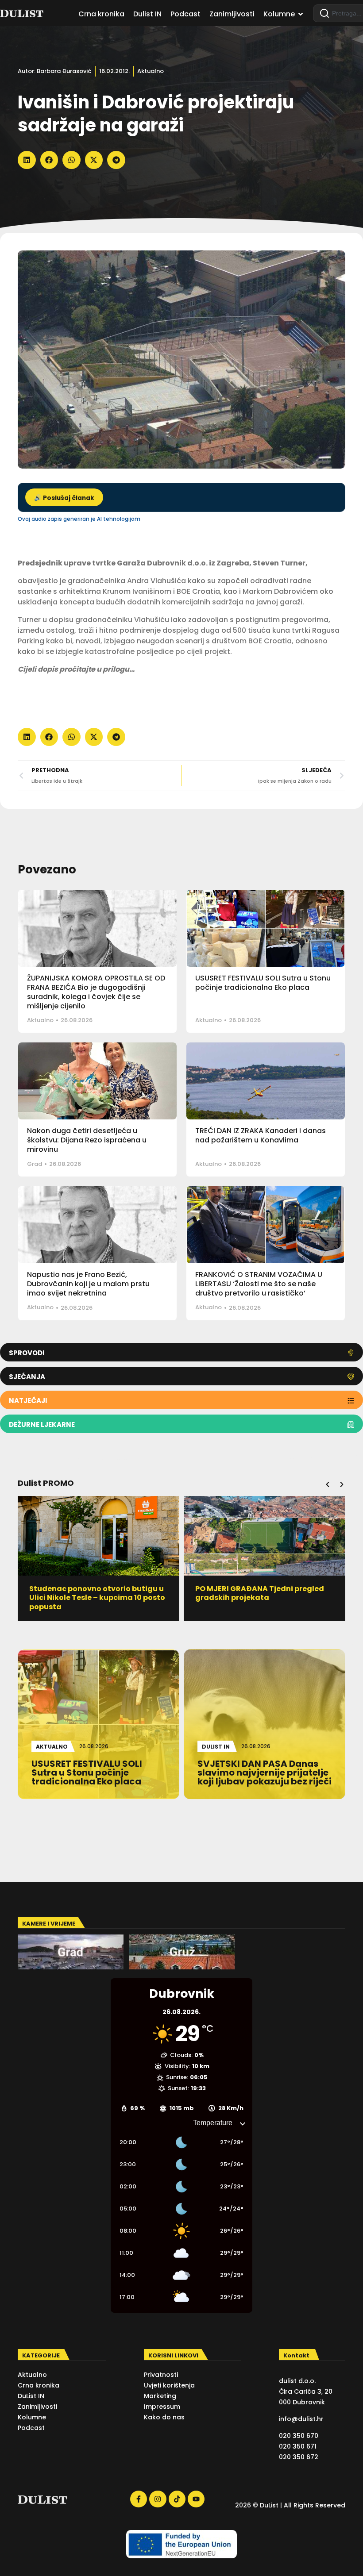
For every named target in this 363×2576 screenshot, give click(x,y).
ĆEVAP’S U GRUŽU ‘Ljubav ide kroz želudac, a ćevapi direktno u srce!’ (260, 1593)
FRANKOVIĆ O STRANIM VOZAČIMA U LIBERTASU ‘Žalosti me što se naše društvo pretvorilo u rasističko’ (259, 1284)
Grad (35, 1164)
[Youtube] (196, 2499)
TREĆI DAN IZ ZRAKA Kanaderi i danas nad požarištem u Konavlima (261, 1135)
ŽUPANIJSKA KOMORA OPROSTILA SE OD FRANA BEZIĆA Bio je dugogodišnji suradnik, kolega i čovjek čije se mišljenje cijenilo (96, 992)
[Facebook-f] (139, 2499)
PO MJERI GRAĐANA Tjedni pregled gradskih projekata (94, 1593)
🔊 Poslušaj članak (64, 498)
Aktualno (151, 71)
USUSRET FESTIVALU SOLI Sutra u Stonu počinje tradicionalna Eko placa (263, 983)
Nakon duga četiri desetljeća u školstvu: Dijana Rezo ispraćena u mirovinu (87, 1140)
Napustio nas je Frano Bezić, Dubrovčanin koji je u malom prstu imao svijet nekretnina (88, 1284)
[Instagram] (158, 2499)
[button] (27, 160)
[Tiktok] (177, 2499)
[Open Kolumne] (301, 14)
